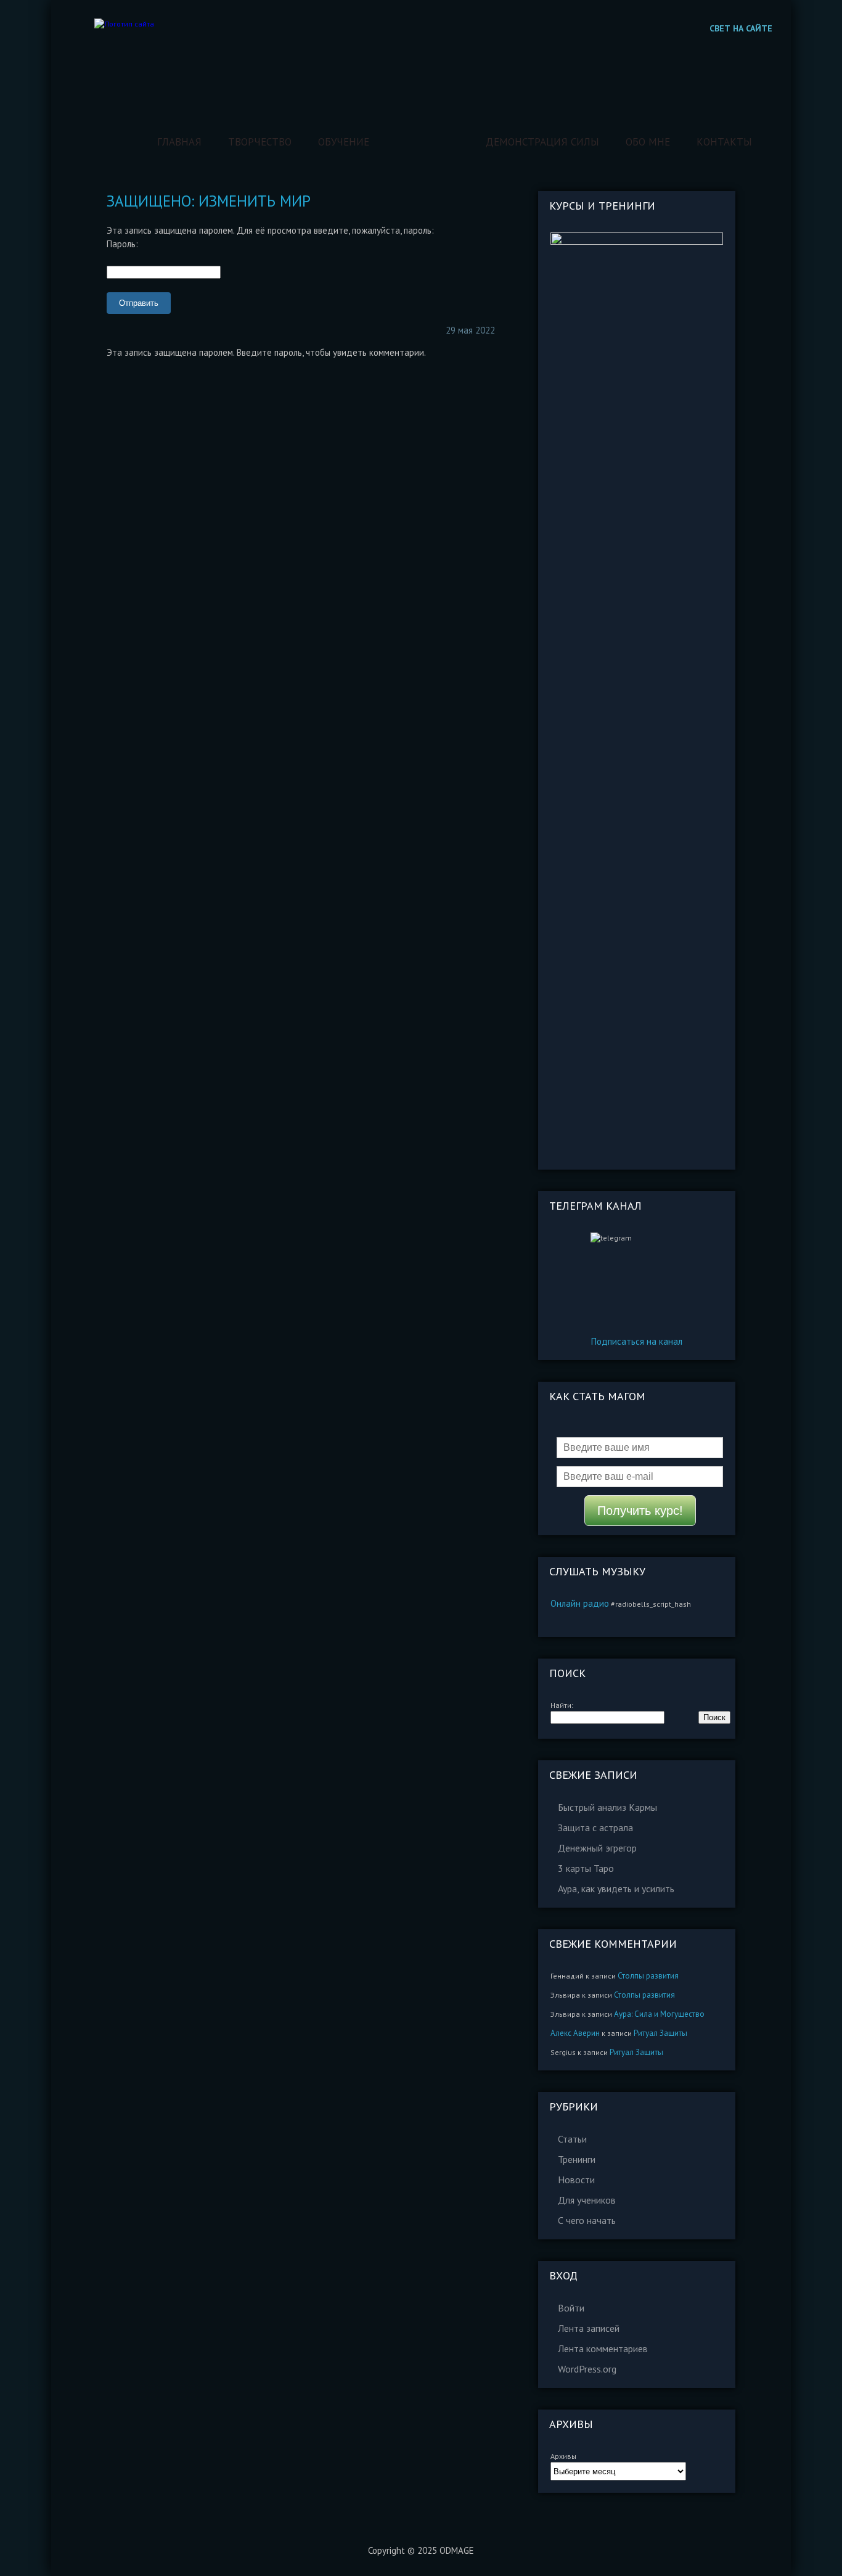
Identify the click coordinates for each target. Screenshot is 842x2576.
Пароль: (122, 244)
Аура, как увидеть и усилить (616, 1889)
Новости (576, 2180)
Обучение (344, 142)
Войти (571, 2308)
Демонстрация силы (542, 142)
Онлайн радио (580, 1603)
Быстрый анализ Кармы (607, 1807)
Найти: (562, 1705)
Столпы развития (648, 1976)
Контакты (724, 142)
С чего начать (587, 2220)
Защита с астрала (595, 1827)
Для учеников (587, 2200)
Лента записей (589, 2328)
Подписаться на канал (637, 1341)
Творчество (260, 142)
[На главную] (124, 24)
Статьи (572, 2139)
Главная (179, 142)
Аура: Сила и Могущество (659, 2014)
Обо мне (648, 142)
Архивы (563, 2456)
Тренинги (577, 2159)
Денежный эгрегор (597, 1848)
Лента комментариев (603, 2348)
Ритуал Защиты (660, 2033)
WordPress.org (587, 2369)
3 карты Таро (586, 1868)
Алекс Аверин (575, 2033)
